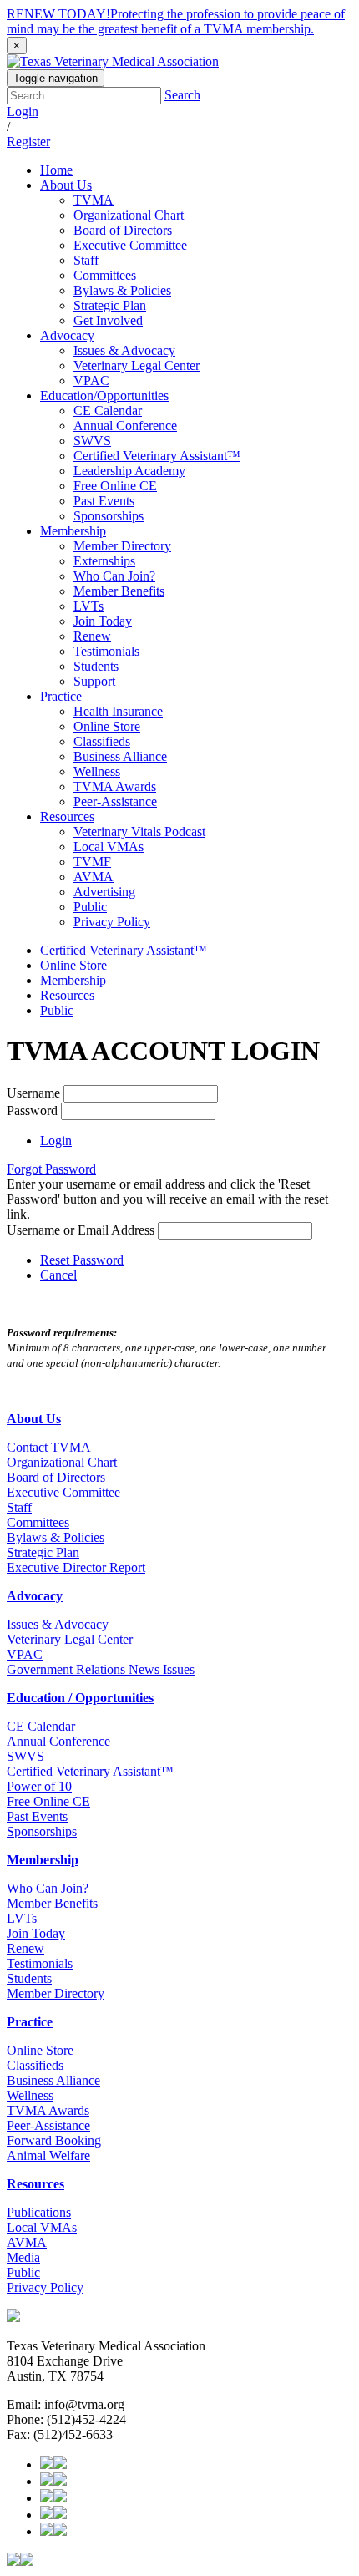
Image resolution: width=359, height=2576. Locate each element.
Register (28, 142)
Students (29, 1978)
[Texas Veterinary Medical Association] (113, 61)
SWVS (25, 1756)
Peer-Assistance (48, 2125)
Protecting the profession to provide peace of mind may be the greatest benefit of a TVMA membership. (176, 21)
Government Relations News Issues (101, 1669)
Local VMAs (42, 2227)
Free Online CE (48, 1801)
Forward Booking (54, 2140)
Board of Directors (56, 1477)
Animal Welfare (48, 2155)
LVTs (22, 1918)
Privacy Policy (45, 2287)
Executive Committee (63, 1492)
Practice (30, 2022)
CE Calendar (41, 1726)
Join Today (36, 1933)
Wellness (30, 2095)
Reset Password (82, 1260)
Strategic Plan (43, 1552)
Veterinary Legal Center (70, 1639)
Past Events (37, 1816)
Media (23, 2257)
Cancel (58, 1275)
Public (57, 1010)
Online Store (73, 965)
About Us (34, 1419)
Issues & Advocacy (58, 1624)
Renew (25, 1948)
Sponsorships (42, 1831)
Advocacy (35, 1596)
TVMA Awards (48, 2110)
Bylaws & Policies (56, 1537)
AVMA (27, 2242)
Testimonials (40, 1963)
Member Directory (56, 1993)
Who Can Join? (48, 1888)
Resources (67, 995)
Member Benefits (52, 1903)
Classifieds (35, 2065)
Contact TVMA (49, 1447)
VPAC (25, 1654)
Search (182, 95)
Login (23, 112)
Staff (19, 1507)
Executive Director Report (76, 1567)
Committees (38, 1522)
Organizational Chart (62, 1462)
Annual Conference (58, 1741)
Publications (39, 2212)
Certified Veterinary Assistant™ (124, 950)
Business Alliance (53, 2080)
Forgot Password (51, 1169)
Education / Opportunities (80, 1698)
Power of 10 (39, 1786)
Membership (73, 980)
